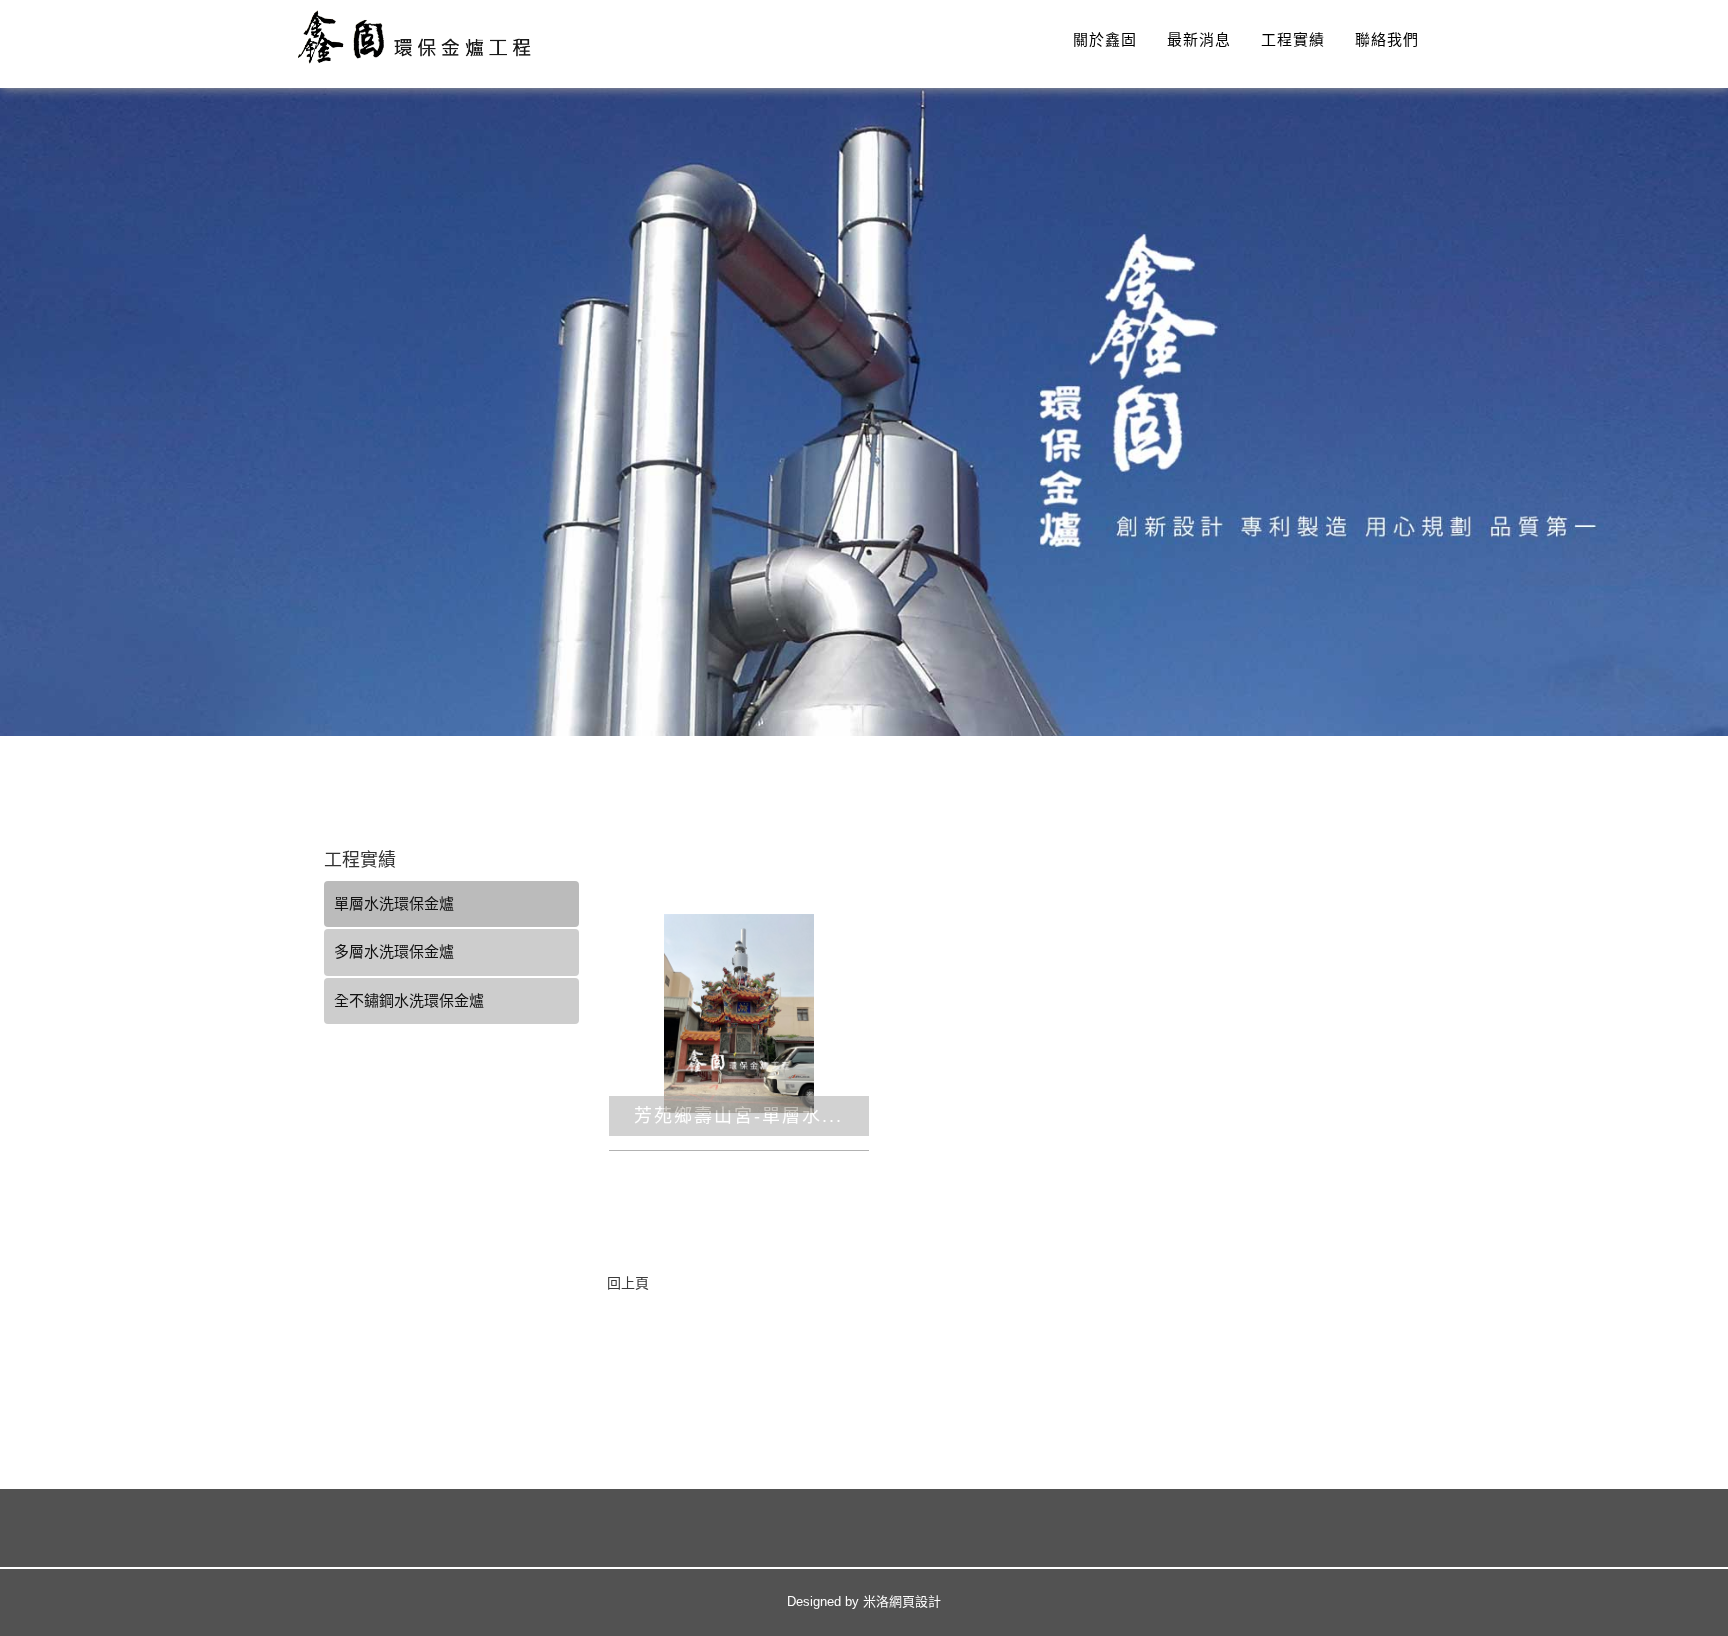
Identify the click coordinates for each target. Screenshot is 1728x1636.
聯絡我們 (1387, 39)
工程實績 (1293, 39)
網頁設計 (915, 1601)
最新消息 (1199, 39)
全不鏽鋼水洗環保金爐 (409, 1000)
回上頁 (628, 1283)
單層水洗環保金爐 (394, 903)
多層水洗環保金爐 (394, 951)
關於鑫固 (1105, 39)
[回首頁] (424, 37)
